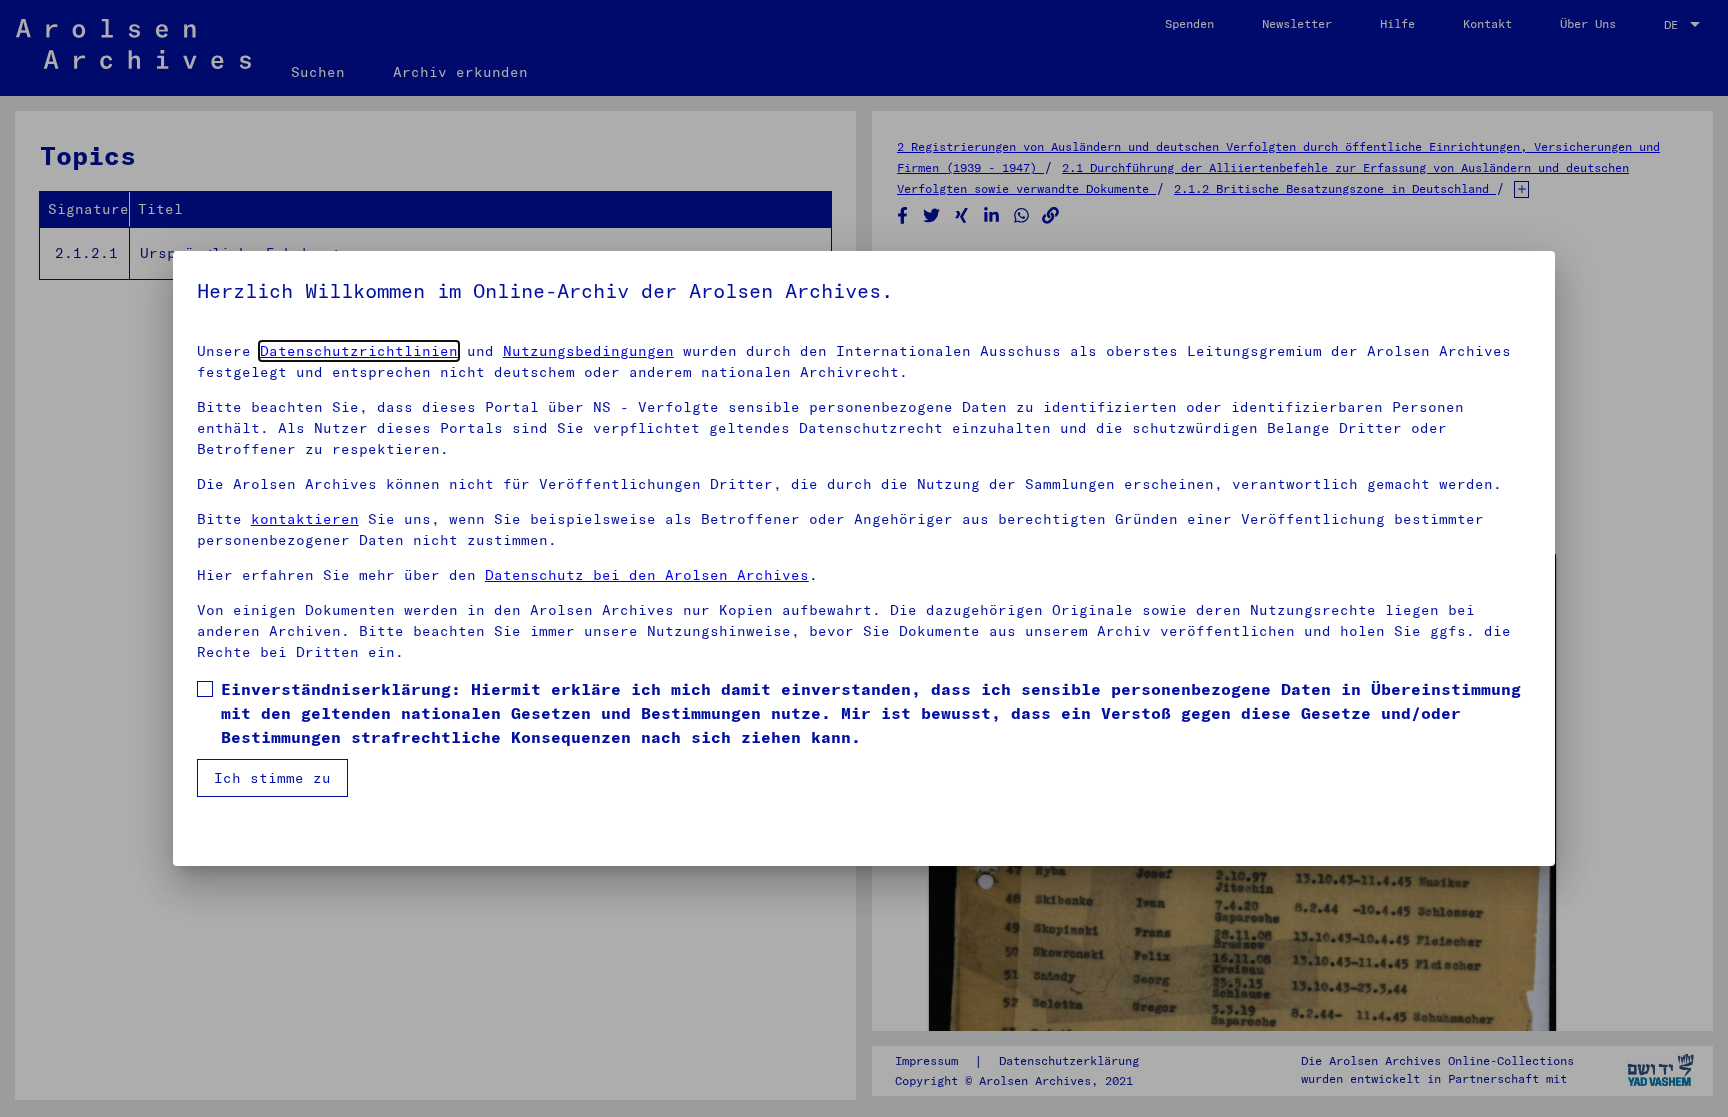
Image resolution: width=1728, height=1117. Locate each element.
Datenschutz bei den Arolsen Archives (647, 575)
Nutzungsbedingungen (588, 351)
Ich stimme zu (272, 778)
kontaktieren (305, 519)
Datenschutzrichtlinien (359, 351)
